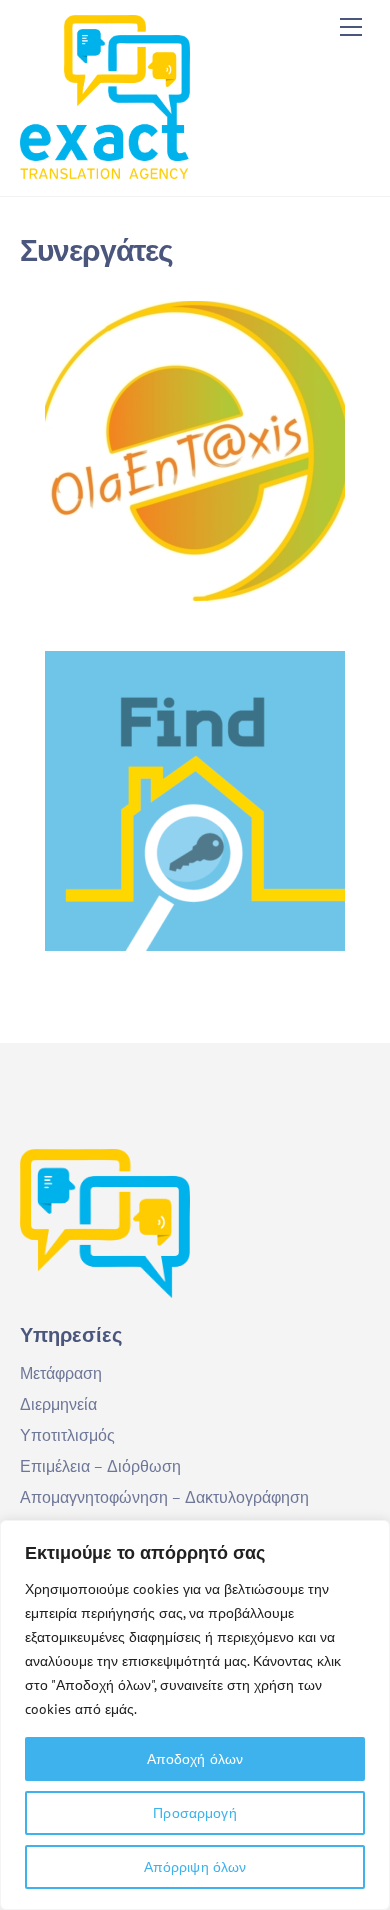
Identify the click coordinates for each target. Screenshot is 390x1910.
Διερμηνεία (58, 1404)
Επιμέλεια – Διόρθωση (100, 1466)
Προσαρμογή (194, 1813)
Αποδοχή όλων (195, 1759)
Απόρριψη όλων (195, 1867)
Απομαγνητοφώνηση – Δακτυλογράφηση (164, 1497)
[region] (195, 1715)
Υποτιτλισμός (67, 1435)
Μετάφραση (61, 1373)
